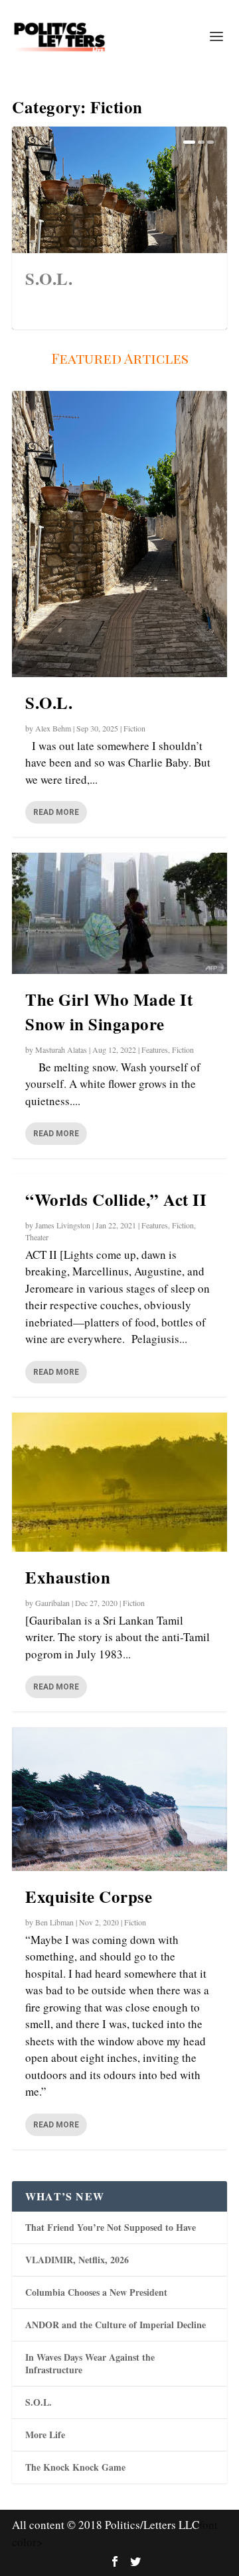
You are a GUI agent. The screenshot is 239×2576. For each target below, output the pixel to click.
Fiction (134, 728)
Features (155, 1049)
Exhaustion (68, 1577)
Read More (56, 812)
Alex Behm (53, 728)
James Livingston (63, 1225)
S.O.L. (49, 279)
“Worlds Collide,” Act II (116, 1200)
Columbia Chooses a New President (96, 2292)
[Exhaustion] (119, 1482)
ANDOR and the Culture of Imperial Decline (116, 2325)
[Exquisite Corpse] (119, 1799)
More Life (45, 2435)
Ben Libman (54, 1922)
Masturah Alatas (61, 1049)
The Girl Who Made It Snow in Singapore (109, 1012)
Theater (37, 1237)
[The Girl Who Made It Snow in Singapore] (119, 913)
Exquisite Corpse (89, 1897)
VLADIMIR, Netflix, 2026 (77, 2260)
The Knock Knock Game (75, 2467)
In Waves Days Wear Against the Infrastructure (90, 2363)
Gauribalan (52, 1603)
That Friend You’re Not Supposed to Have (111, 2227)
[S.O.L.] (119, 534)
